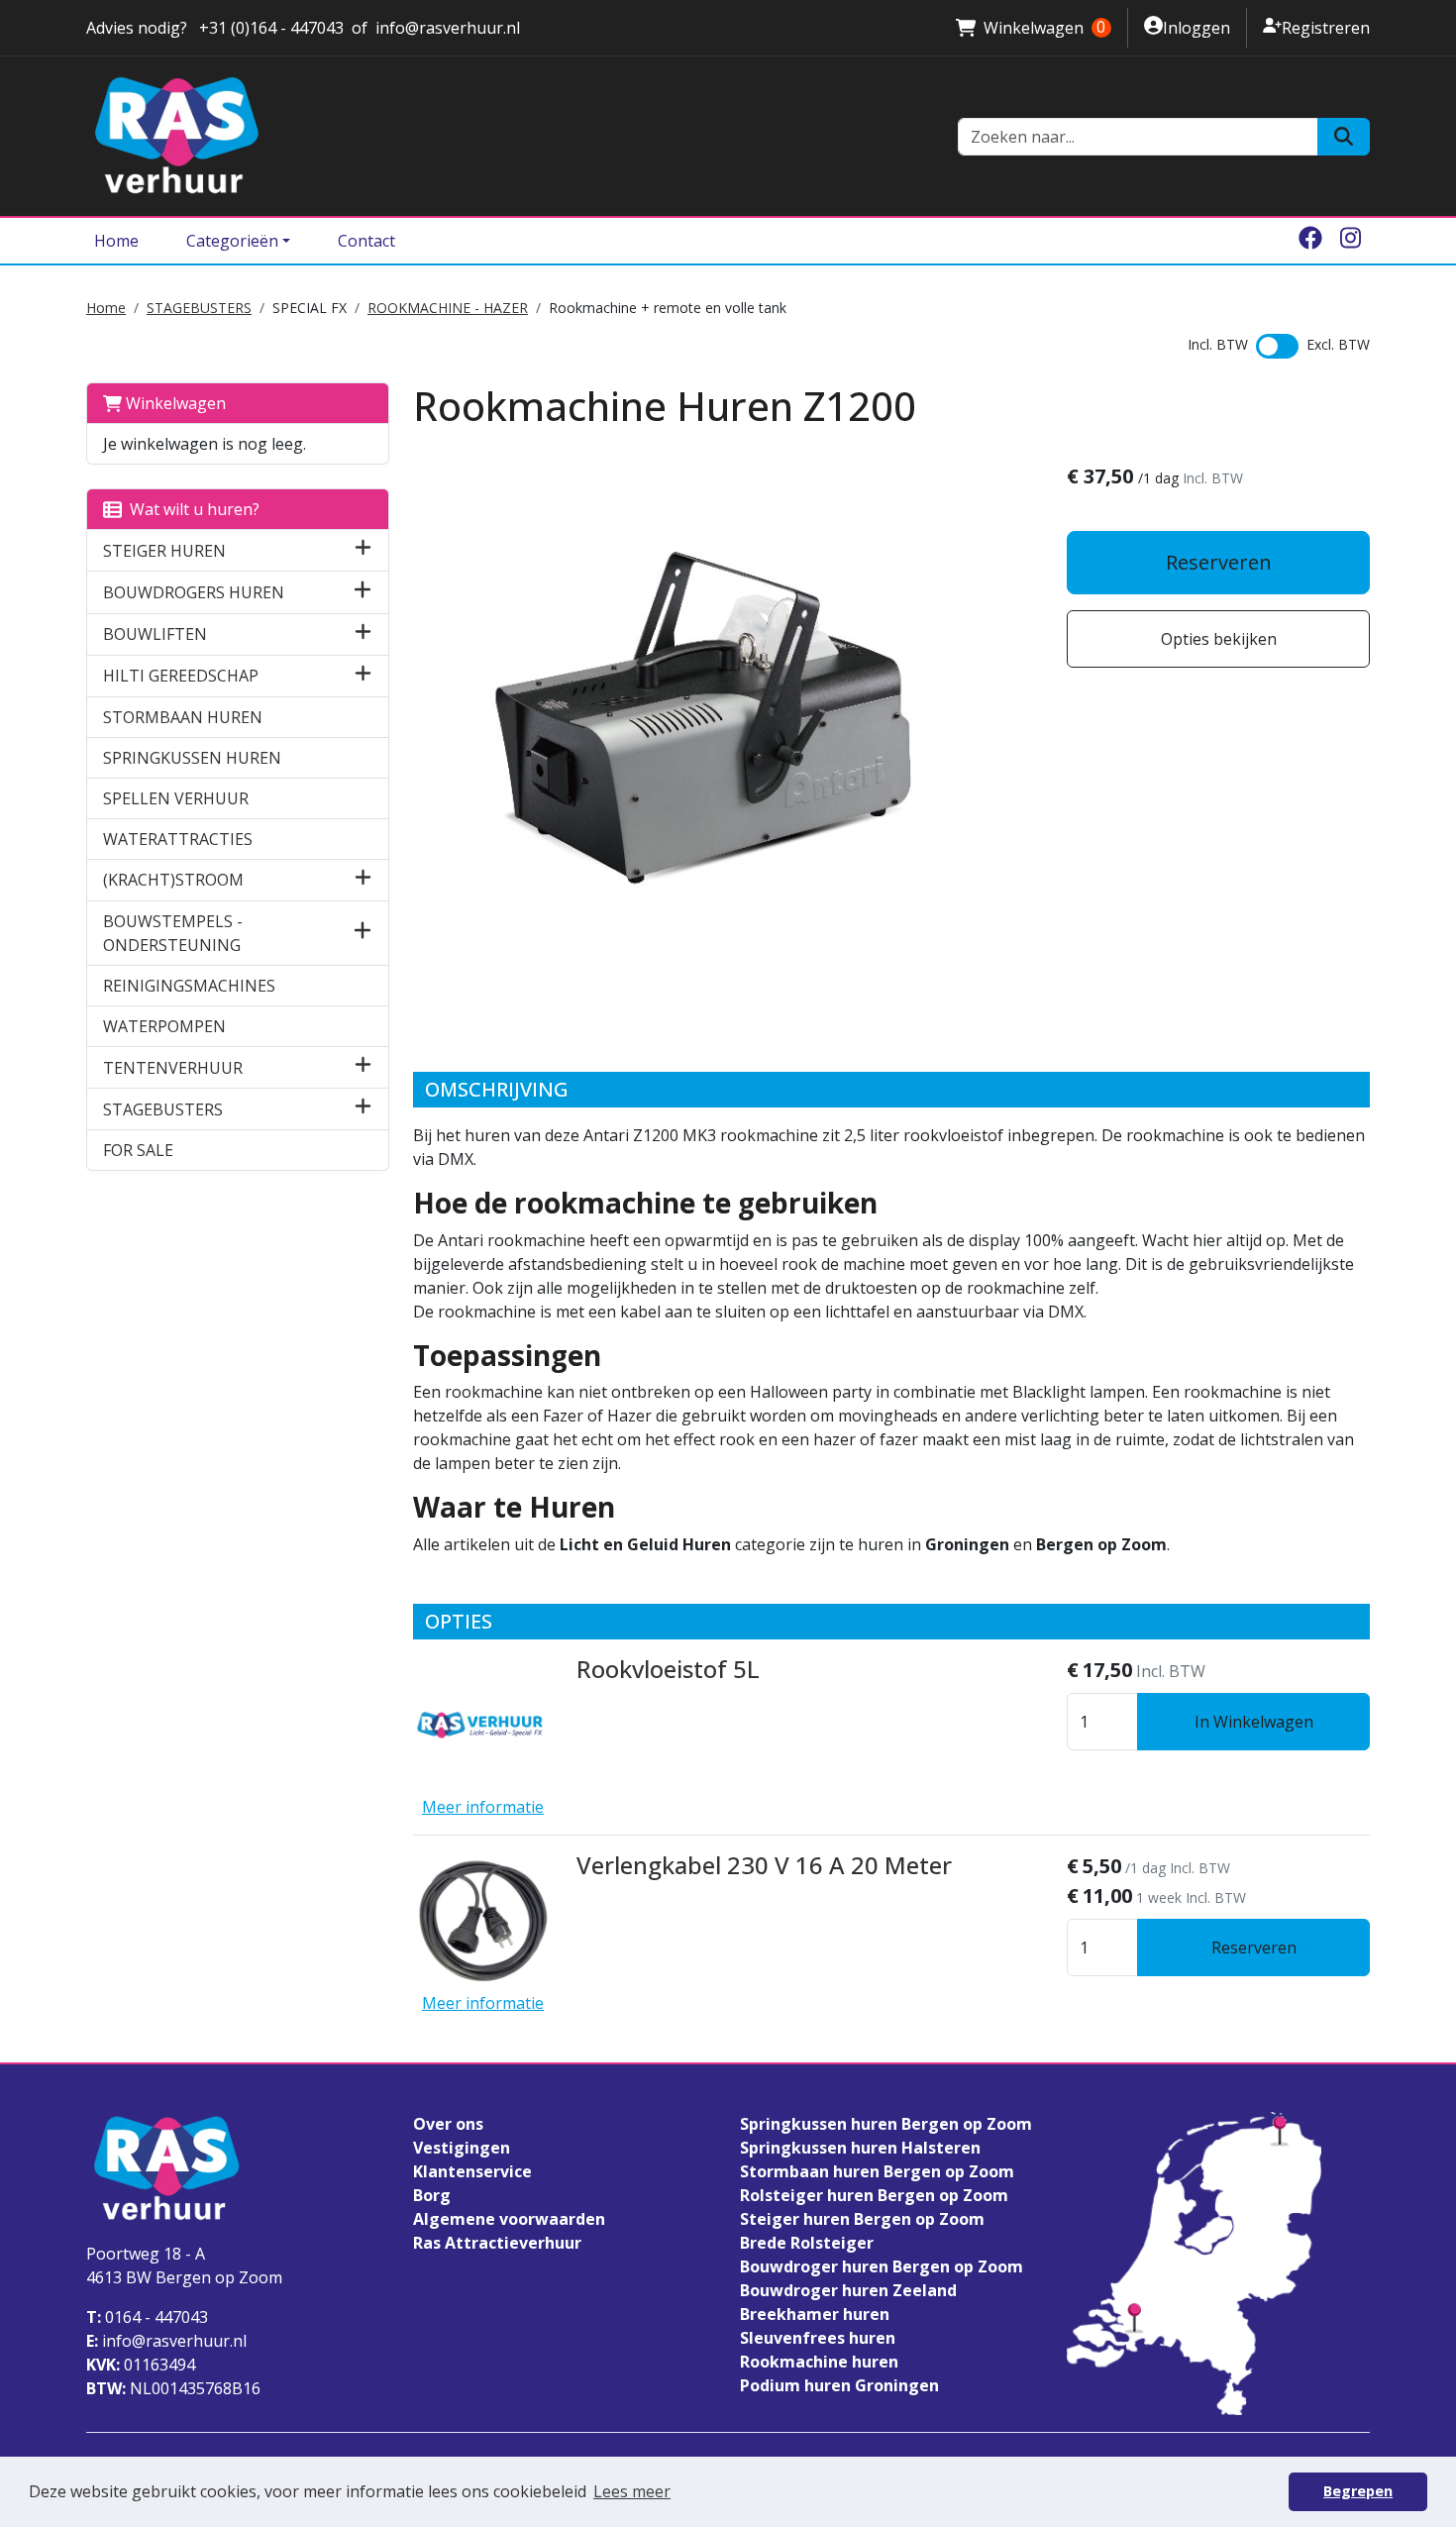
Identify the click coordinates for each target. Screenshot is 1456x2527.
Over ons (448, 2124)
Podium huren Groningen (839, 2385)
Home (116, 241)
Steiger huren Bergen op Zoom (862, 2219)
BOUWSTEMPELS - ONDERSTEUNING (173, 933)
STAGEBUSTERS (199, 308)
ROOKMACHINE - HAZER (448, 308)
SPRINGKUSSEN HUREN (192, 758)
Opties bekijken (1219, 639)
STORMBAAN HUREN (183, 717)
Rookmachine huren (819, 2362)
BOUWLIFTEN (155, 634)
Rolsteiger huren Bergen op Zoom (874, 2195)
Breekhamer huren (815, 2314)
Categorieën (232, 241)
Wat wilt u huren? (191, 509)
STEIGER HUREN (164, 551)
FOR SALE (138, 1150)
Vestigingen (462, 2148)
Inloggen (1187, 27)
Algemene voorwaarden (509, 2219)
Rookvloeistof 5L (668, 1669)
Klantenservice (472, 2171)
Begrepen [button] (1358, 2491)
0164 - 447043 (147, 2317)
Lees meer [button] (632, 2491)
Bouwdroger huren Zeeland (848, 2290)
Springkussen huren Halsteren (860, 2148)
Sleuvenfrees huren (818, 2338)
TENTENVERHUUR (173, 1068)
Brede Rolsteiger (807, 2243)
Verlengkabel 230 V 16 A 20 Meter (764, 1865)
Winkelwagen (1031, 28)
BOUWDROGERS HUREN (194, 592)
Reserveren (1219, 562)
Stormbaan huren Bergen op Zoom (877, 2171)
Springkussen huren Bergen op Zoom (886, 2124)
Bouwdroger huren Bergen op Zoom (882, 2266)
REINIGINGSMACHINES (189, 986)
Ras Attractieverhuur (497, 2243)
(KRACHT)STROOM (173, 880)
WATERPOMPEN (164, 1026)
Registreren (1316, 27)
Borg (432, 2195)
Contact (366, 241)
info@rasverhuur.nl (448, 28)
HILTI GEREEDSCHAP (181, 676)
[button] (363, 550)
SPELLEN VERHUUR (176, 798)
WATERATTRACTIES (178, 839)
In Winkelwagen (1254, 1722)
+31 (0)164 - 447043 (269, 28)
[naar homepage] (510, 136)
